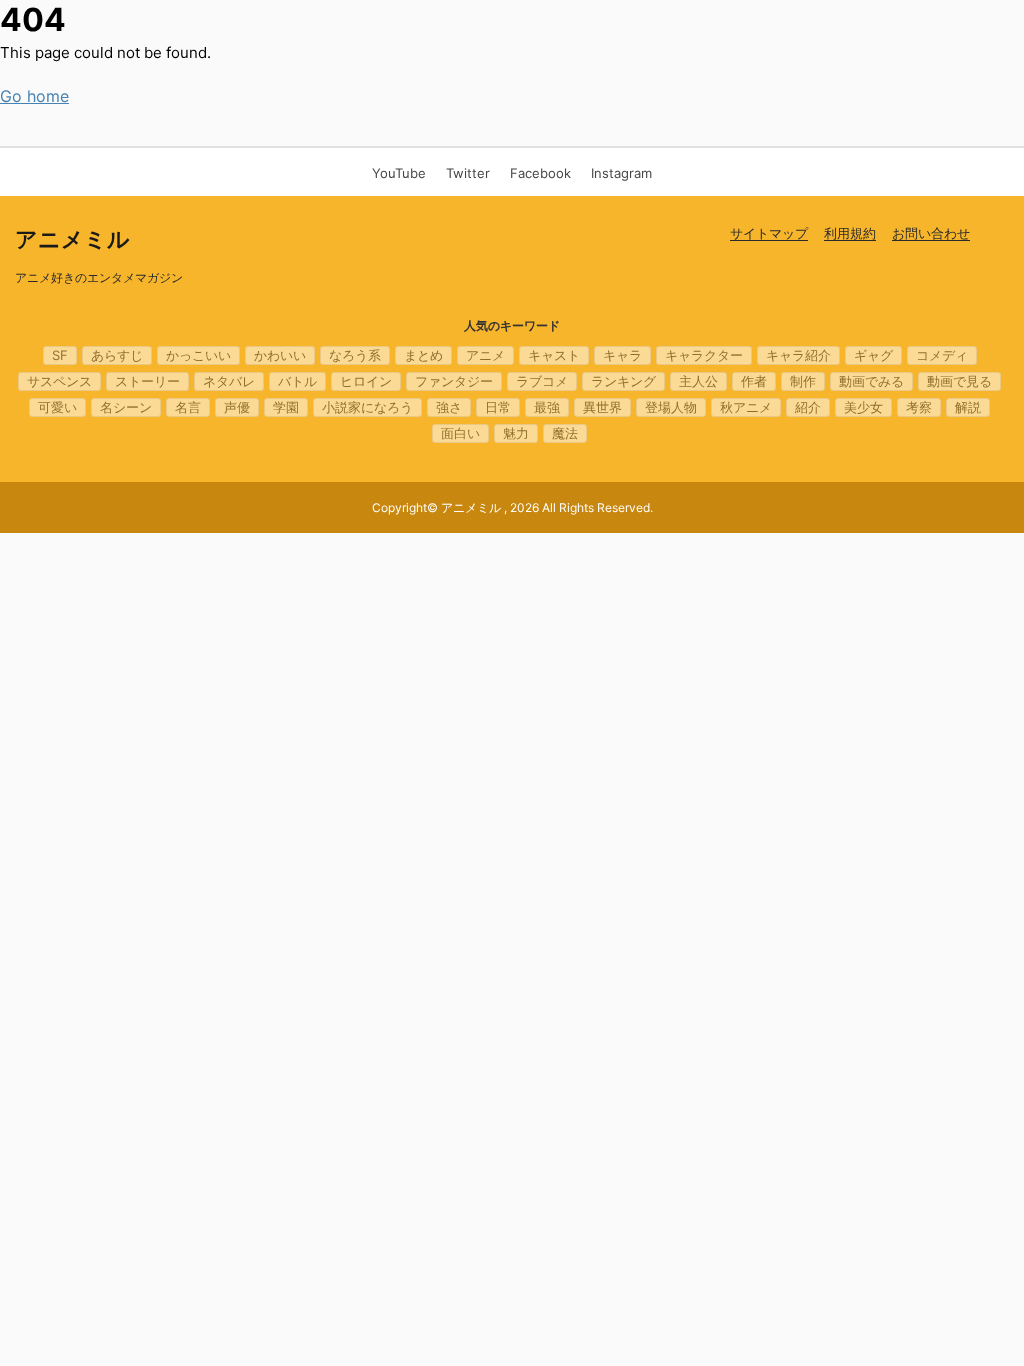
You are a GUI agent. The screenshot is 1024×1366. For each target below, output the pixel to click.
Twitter (468, 173)
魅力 (516, 433)
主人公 (698, 381)
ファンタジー (454, 381)
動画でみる (871, 381)
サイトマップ (769, 233)
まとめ (423, 355)
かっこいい (198, 355)
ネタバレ (229, 381)
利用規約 (850, 233)
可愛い (57, 407)
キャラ (622, 355)
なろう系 (355, 355)
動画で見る (959, 381)
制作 (803, 381)
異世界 (602, 407)
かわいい (280, 355)
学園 (286, 407)
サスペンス (59, 381)
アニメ (485, 355)
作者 (754, 381)
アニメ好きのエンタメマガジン (99, 277)
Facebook (540, 173)
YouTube (399, 173)
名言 (188, 407)
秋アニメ (746, 407)
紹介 (808, 407)
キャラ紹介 (798, 355)
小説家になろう (367, 407)
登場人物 (671, 407)
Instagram (621, 173)
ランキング (623, 381)
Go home (34, 96)
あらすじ (117, 355)
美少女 (863, 407)
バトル (297, 381)
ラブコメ (542, 381)
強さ (449, 407)
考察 (919, 407)
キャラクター (704, 355)
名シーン (126, 407)
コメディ (942, 355)
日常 (498, 407)
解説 (968, 407)
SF (60, 355)
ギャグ (873, 355)
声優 (237, 407)
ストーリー (147, 381)
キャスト (554, 355)
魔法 (565, 433)
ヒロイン (366, 381)
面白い (460, 433)
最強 (547, 407)
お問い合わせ (931, 233)
